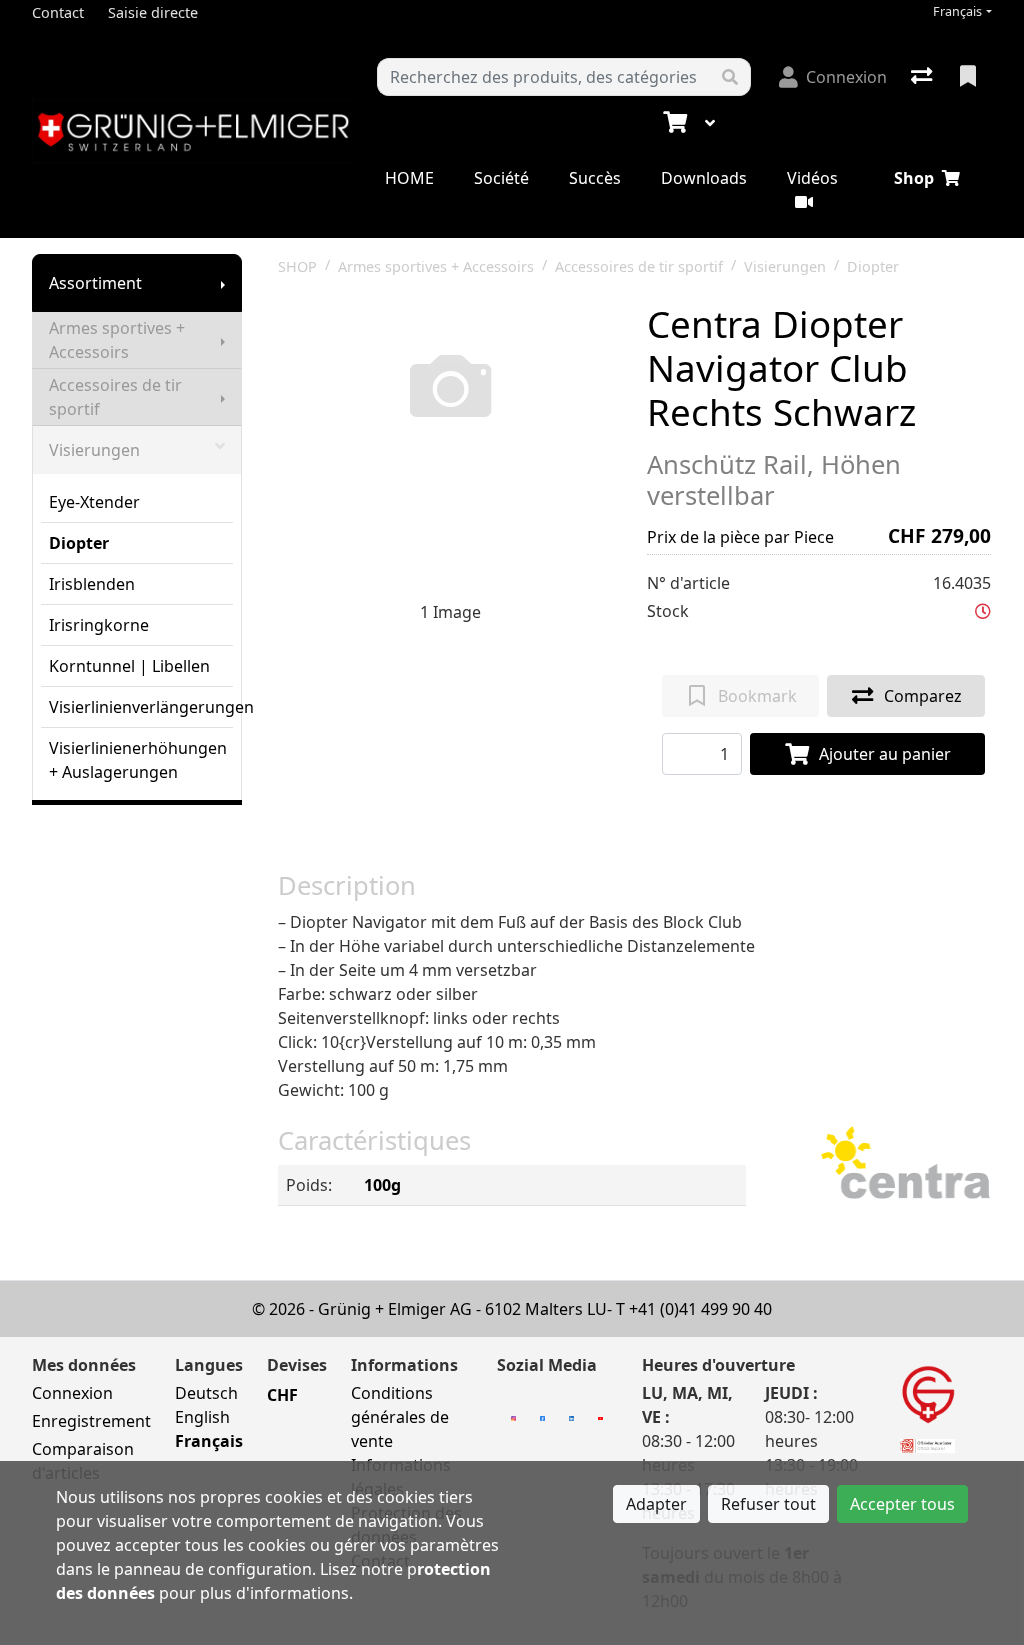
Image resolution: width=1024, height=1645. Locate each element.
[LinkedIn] (571, 1417)
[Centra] (906, 1165)
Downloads (704, 178)
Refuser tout (768, 1504)
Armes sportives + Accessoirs (117, 340)
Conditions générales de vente (400, 1417)
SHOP (297, 266)
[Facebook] (542, 1417)
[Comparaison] (923, 77)
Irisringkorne (99, 625)
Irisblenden (92, 584)
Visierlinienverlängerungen (141, 707)
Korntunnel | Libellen (129, 666)
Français (957, 11)
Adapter (656, 1504)
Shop (914, 178)
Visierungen (94, 450)
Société (501, 178)
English (202, 1417)
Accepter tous (902, 1504)
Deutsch (206, 1393)
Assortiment (95, 283)
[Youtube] (600, 1417)
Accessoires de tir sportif (115, 397)
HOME (409, 178)
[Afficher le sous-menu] (223, 283)
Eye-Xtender (94, 502)
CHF (282, 1395)
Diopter (79, 543)
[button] (983, 611)
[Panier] (673, 123)
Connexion (72, 1393)
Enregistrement (91, 1421)
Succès (595, 178)
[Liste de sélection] (970, 77)
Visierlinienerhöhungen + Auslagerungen (138, 760)
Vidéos (812, 178)
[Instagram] (513, 1417)
